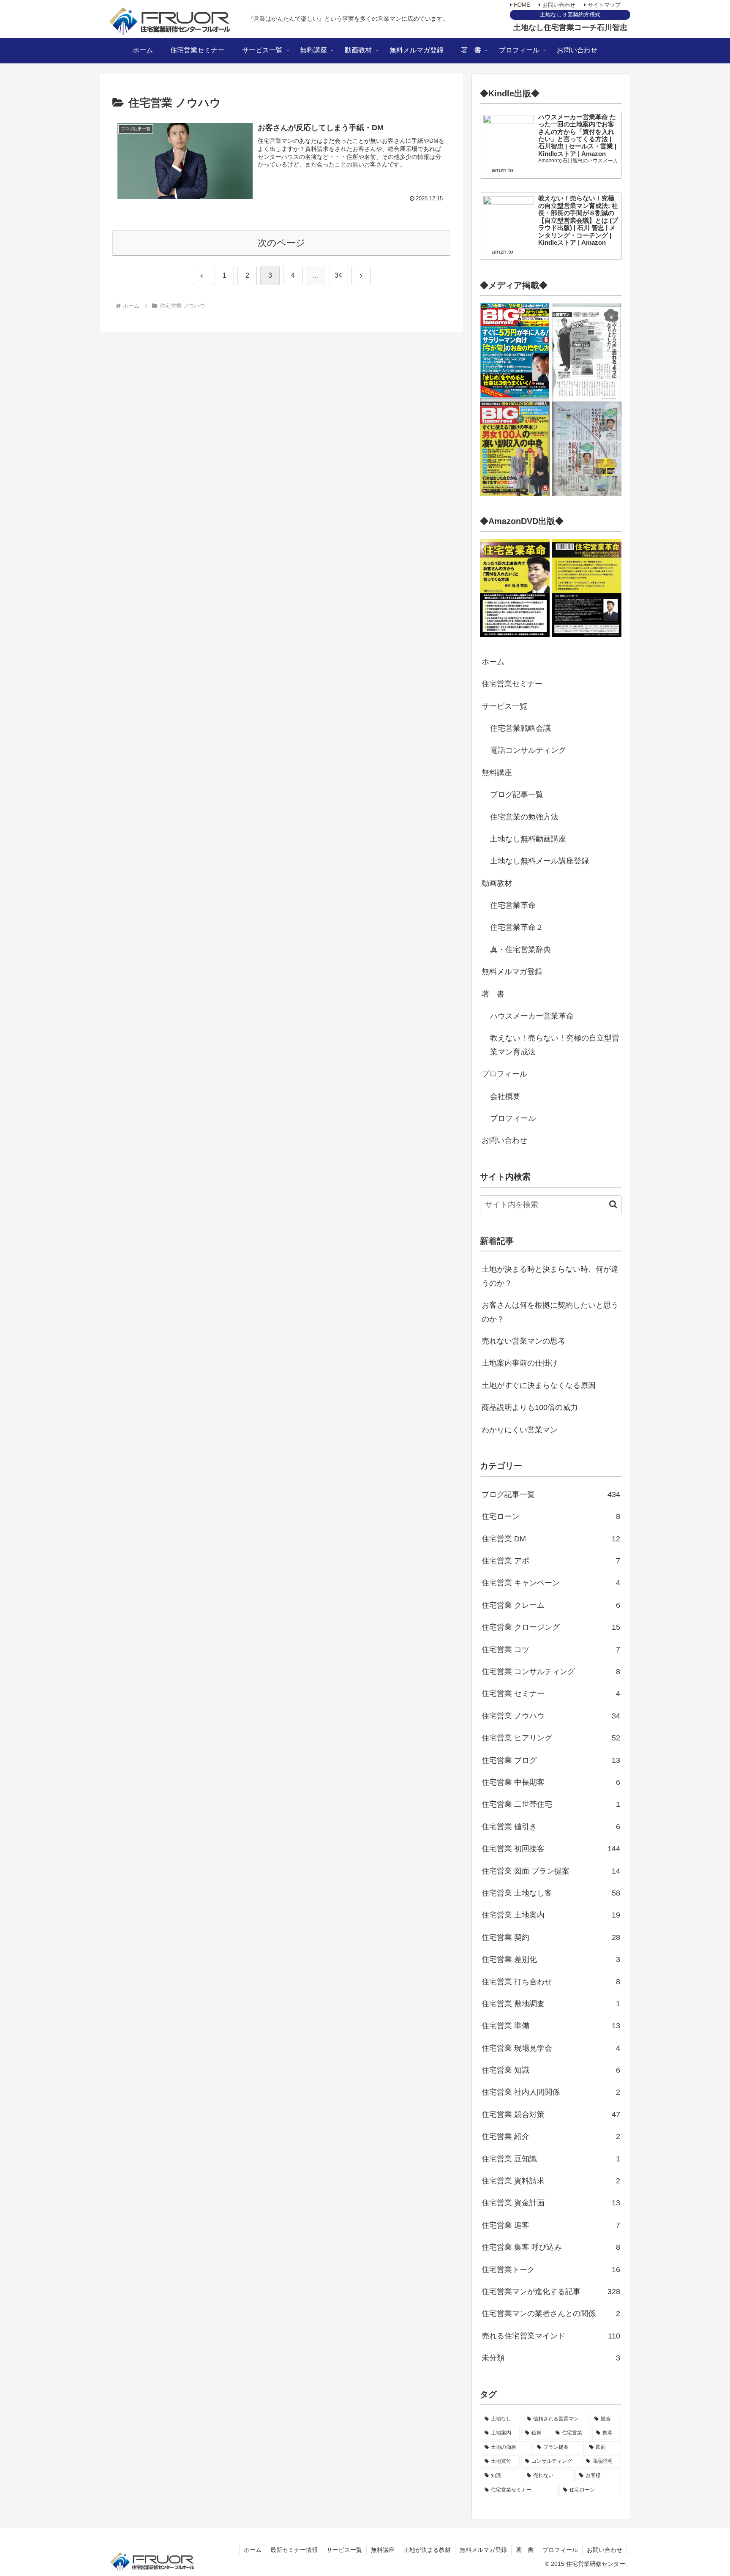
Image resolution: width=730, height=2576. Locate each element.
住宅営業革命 (513, 905)
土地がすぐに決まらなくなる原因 (539, 1385)
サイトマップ (603, 5)
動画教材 (497, 883)
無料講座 (497, 773)
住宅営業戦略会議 (520, 728)
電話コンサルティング (528, 750)
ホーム (493, 662)
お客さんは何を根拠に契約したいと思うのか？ (550, 1312)
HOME (521, 5)
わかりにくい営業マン (520, 1430)
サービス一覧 (504, 706)
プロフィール (504, 1074)
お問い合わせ (558, 5)
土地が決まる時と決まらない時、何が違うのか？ (550, 1276)
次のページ (282, 243)
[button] (609, 1204)
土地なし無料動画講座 (528, 839)
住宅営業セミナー (512, 684)
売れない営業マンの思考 (523, 1341)
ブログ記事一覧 (517, 795)
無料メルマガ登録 (512, 972)
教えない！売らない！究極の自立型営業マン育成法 (555, 1045)
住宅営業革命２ (517, 927)
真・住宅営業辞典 (520, 950)
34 (338, 275)
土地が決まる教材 (427, 2550)
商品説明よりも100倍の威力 (530, 1407)
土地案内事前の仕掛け (520, 1363)
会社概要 (505, 1096)
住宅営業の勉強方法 (524, 817)
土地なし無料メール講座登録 (539, 861)
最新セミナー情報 (294, 2550)
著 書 (493, 994)
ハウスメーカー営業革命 (532, 1016)
